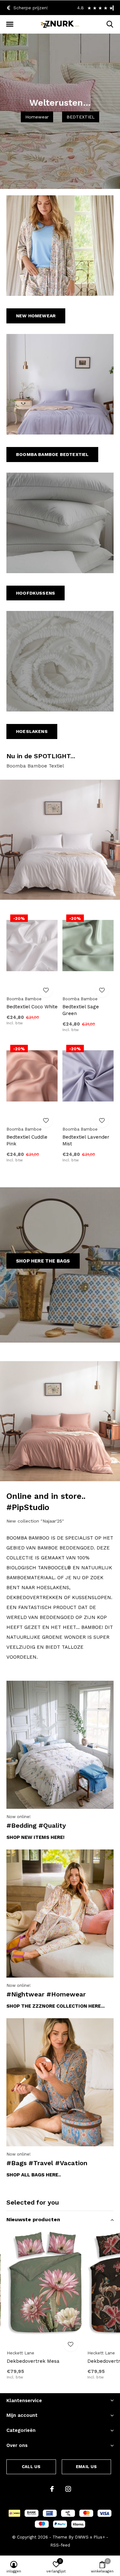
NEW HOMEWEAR (36, 316)
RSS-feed (60, 2545)
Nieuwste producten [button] (33, 2219)
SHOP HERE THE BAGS (43, 1261)
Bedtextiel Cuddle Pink (27, 1140)
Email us (86, 2467)
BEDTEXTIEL (81, 117)
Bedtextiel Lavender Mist (86, 1140)
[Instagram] (68, 2489)
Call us (31, 2467)
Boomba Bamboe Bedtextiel (52, 454)
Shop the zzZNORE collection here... (56, 2006)
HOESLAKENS (32, 731)
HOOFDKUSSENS (36, 593)
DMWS (82, 2537)
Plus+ (99, 2537)
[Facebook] (52, 2489)
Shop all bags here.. (34, 2175)
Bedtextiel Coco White (32, 1007)
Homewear (37, 117)
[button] (10, 24)
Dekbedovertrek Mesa (33, 2361)
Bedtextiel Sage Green (81, 1010)
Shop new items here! (36, 1837)
